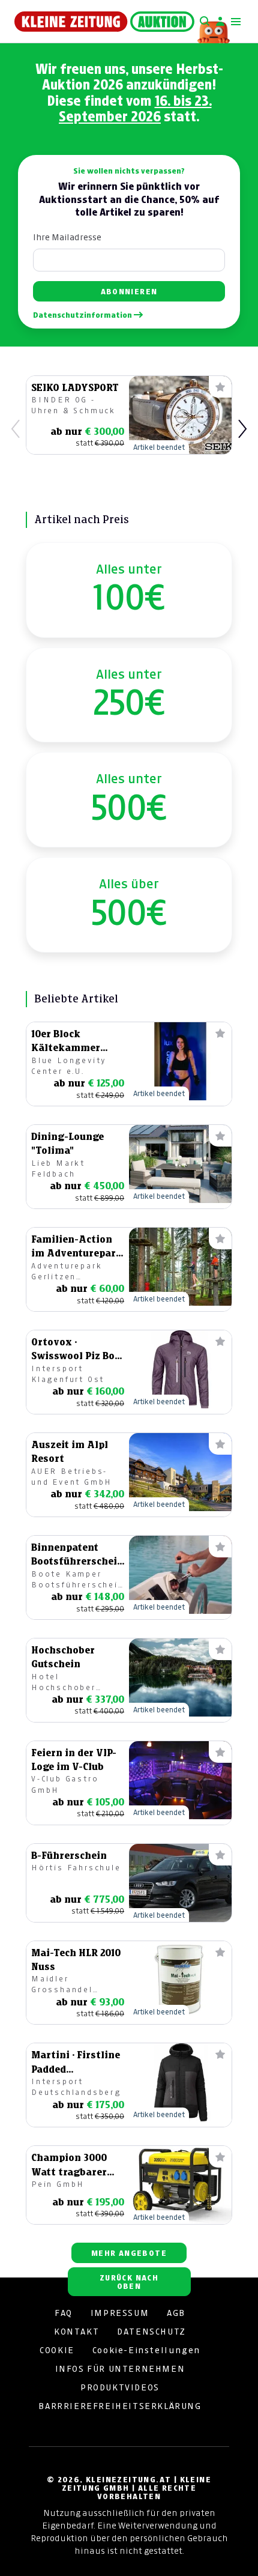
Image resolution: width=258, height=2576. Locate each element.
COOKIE (57, 2350)
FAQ (64, 2313)
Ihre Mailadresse (67, 237)
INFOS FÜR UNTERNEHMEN (120, 2369)
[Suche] (205, 22)
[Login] (220, 22)
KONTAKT (76, 2332)
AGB (176, 2313)
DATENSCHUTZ (151, 2332)
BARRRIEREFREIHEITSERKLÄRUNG (120, 2406)
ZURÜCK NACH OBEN (129, 2282)
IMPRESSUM (120, 2313)
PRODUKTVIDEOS (120, 2387)
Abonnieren (129, 292)
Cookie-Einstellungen (146, 2350)
